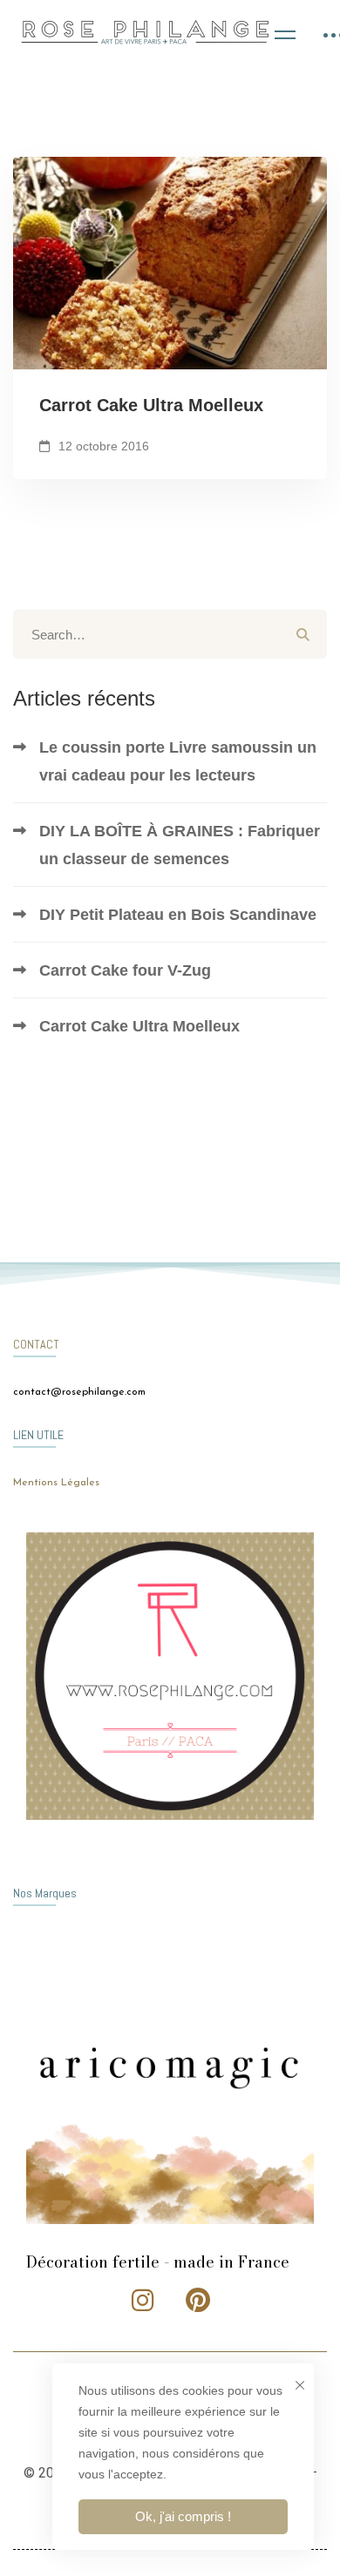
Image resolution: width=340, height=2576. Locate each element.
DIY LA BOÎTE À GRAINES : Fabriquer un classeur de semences (180, 845)
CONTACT (36, 1344)
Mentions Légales (56, 1483)
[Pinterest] (198, 2300)
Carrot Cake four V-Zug (125, 970)
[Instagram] (143, 2300)
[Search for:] (170, 635)
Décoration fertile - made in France (158, 2262)
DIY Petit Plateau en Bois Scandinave (178, 915)
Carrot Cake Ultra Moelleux (151, 405)
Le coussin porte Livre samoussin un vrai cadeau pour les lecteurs (178, 761)
